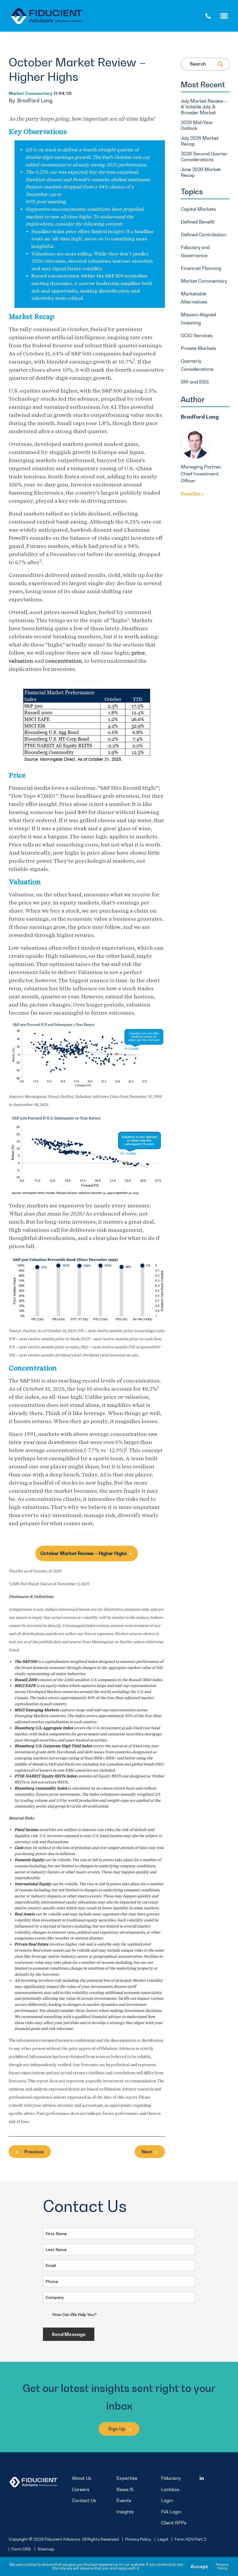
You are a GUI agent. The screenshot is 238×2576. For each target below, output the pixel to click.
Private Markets (199, 348)
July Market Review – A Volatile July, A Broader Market (204, 107)
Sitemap (46, 2549)
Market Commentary (30, 93)
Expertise (127, 2478)
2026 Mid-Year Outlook (197, 125)
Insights (125, 2512)
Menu (229, 16)
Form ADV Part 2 (191, 2539)
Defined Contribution (203, 235)
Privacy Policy (138, 2539)
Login (167, 2500)
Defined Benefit (198, 222)
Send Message (69, 2334)
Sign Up (117, 2429)
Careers (81, 2489)
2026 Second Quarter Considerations (204, 157)
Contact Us (84, 2500)
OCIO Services (197, 335)
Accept (199, 2566)
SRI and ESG (195, 382)
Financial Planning (201, 268)
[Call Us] (208, 16)
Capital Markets (198, 209)
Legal (163, 2539)
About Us (82, 2478)
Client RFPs (174, 2523)
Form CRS (21, 2549)
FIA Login (171, 2512)
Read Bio (191, 494)
